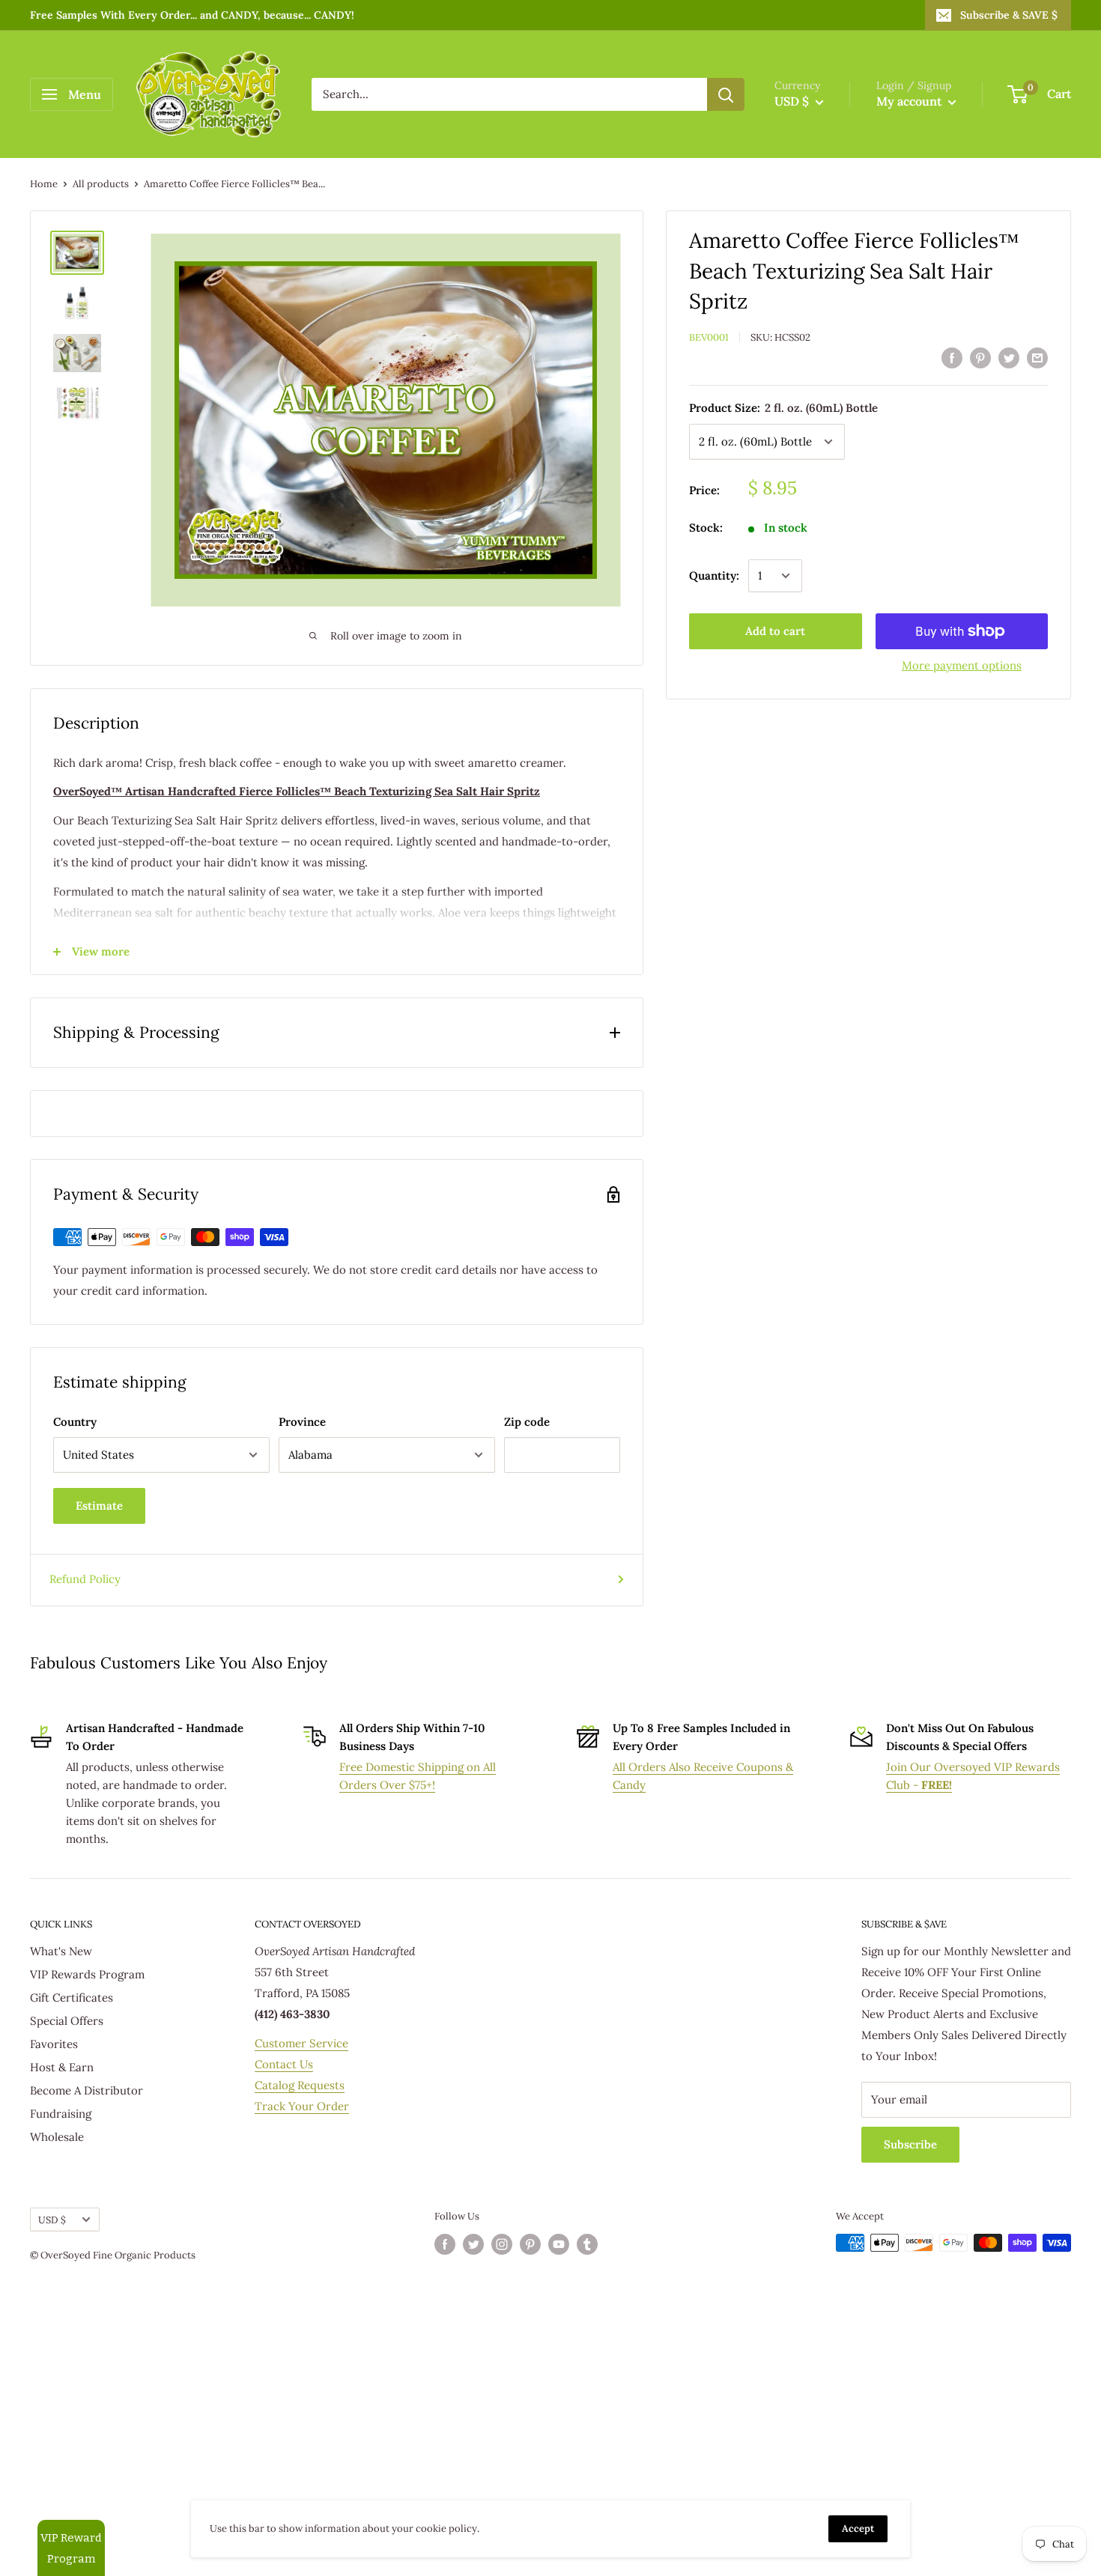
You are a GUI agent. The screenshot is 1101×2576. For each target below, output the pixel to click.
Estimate (99, 1506)
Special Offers (67, 2021)
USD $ (52, 2220)
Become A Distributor (87, 2090)
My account (910, 101)
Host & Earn (62, 2067)
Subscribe (910, 2144)
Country (75, 1422)
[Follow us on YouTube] (559, 2244)
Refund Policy (85, 1579)
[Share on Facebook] (952, 358)
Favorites (54, 2044)
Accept (858, 2528)
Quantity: (714, 575)
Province (302, 1422)
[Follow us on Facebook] (445, 2244)
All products (101, 184)
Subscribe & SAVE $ (1009, 15)
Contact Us (284, 2064)
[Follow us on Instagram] (502, 2244)
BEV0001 (709, 337)
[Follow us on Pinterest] (530, 2244)
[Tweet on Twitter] (1009, 358)
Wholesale (57, 2137)
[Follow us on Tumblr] (587, 2244)
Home (44, 184)
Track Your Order (302, 2106)
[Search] (726, 94)
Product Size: (783, 408)
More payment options (962, 665)
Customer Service (301, 2043)
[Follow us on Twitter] (473, 2244)
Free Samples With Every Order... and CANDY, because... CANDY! (192, 15)
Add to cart (775, 631)
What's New (61, 1951)
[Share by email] (1037, 358)
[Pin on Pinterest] (980, 358)
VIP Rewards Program (87, 1974)
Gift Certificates (72, 1998)
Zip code (527, 1422)
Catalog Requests (300, 2085)
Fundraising (61, 2114)
